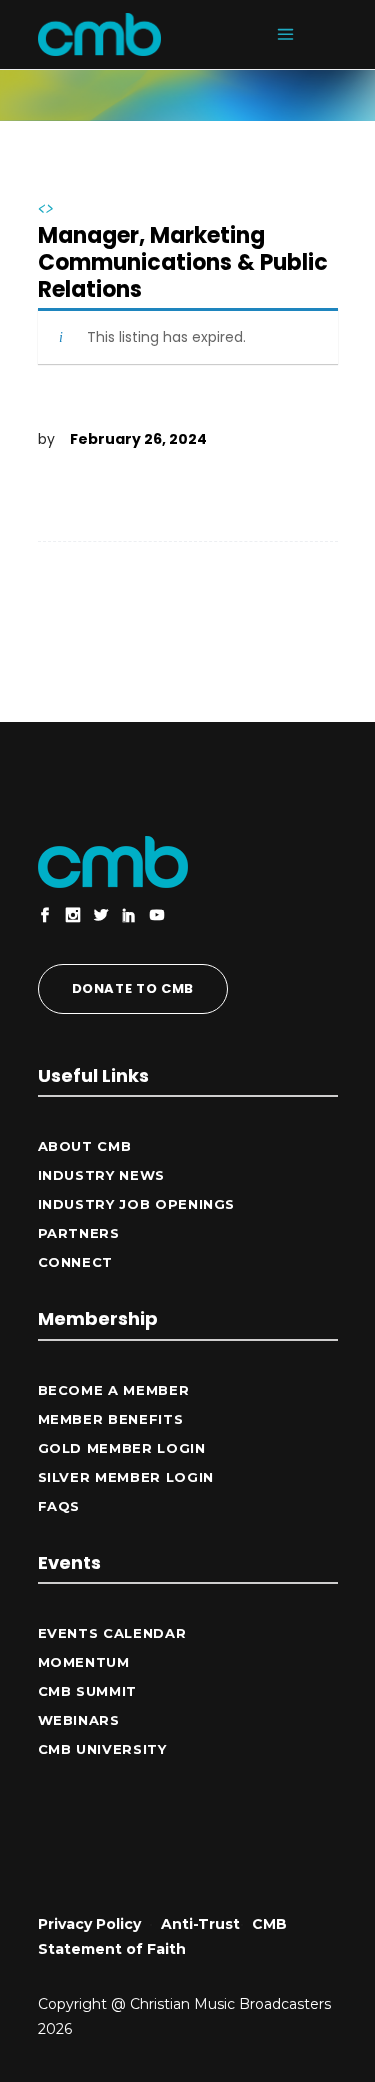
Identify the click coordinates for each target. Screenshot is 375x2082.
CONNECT (76, 1262)
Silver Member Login (126, 1477)
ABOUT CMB (85, 1146)
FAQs (59, 1506)
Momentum (84, 1662)
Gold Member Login (122, 1448)
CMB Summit (88, 1691)
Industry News (101, 1175)
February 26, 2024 (138, 439)
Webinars (79, 1720)
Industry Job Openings (137, 1204)
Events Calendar (112, 1633)
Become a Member (114, 1390)
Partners (79, 1233)
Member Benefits (111, 1419)
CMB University (102, 1749)
